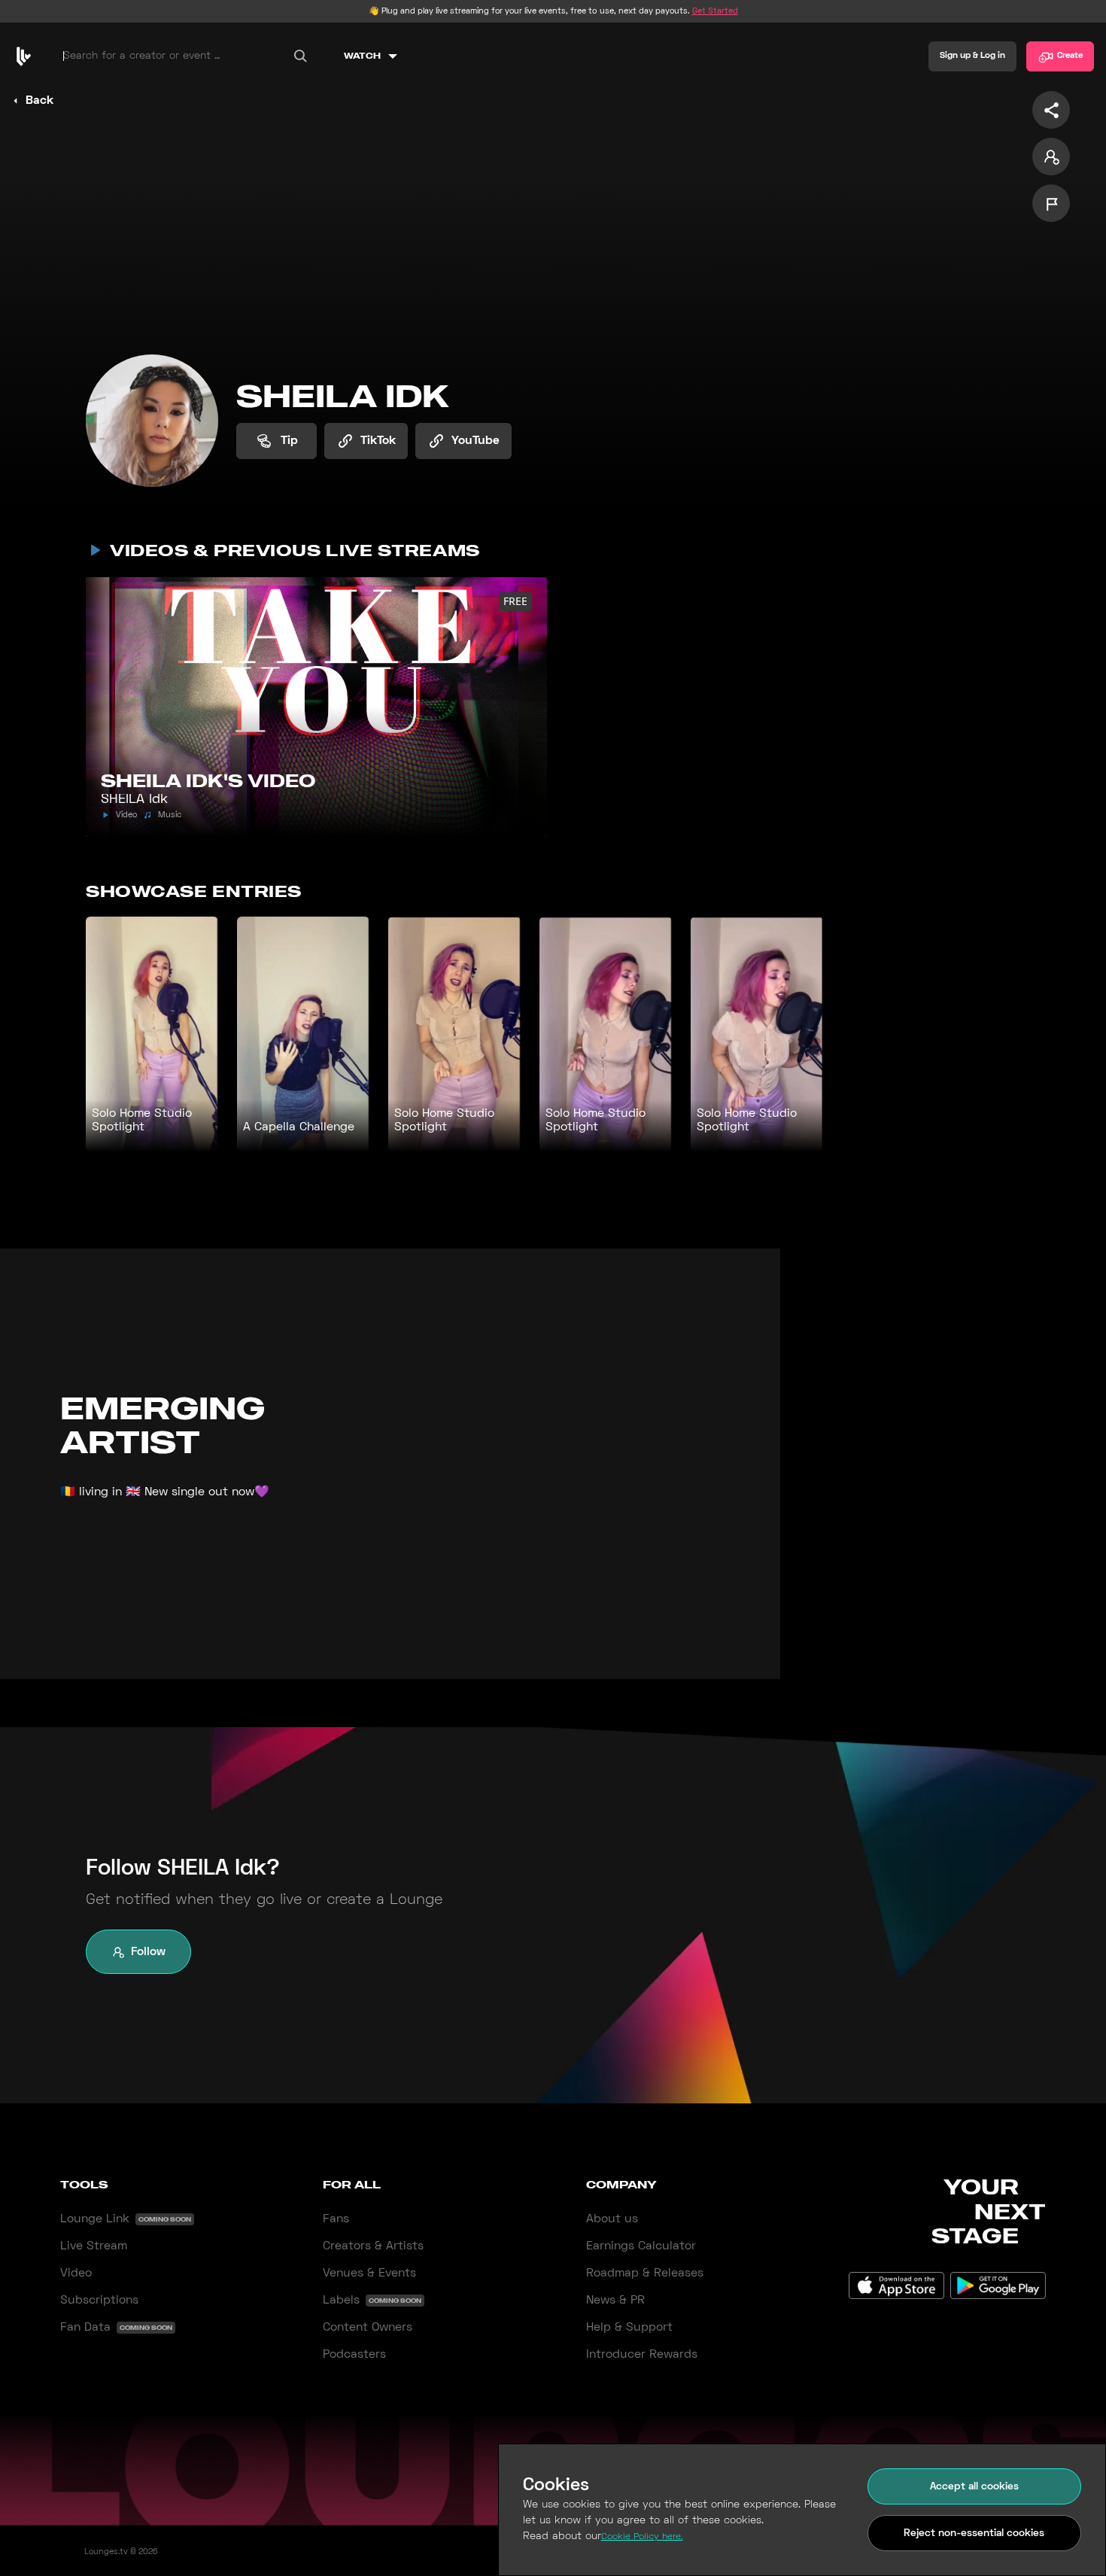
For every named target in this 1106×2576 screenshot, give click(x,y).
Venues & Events (369, 2273)
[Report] (1051, 203)
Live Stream (94, 2246)
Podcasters (354, 2355)
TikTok (378, 441)
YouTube (476, 441)
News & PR (615, 2301)
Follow (148, 1952)
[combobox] (187, 56)
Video (76, 2273)
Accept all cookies (974, 2487)
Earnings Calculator (641, 2246)
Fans (336, 2219)
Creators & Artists (373, 2246)
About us (612, 2219)
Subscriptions (99, 2301)
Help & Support (629, 2328)
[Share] (1051, 110)
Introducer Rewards (642, 2355)
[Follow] (1051, 157)
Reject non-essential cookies (974, 2533)
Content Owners (368, 2328)
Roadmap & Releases (645, 2273)
